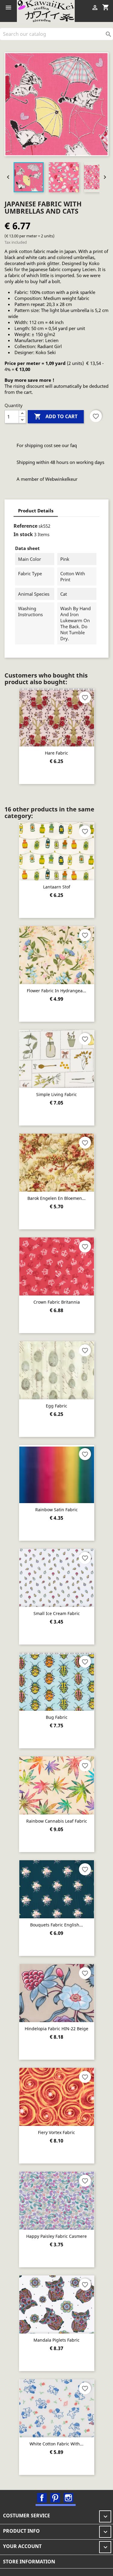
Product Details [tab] (36, 511)
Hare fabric (56, 753)
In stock (23, 534)
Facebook (42, 2498)
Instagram (68, 2498)
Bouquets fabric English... (56, 1925)
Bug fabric (57, 1717)
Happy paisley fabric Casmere (56, 2236)
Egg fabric (56, 1406)
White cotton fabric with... (56, 2444)
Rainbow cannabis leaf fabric (57, 1821)
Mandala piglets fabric (56, 2340)
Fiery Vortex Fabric (56, 2132)
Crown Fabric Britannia (57, 1302)
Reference (25, 526)
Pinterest (55, 2498)
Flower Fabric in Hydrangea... (56, 991)
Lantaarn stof (57, 887)
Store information (29, 2562)
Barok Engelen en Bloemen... (56, 1198)
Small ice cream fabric (57, 1613)
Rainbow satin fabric (56, 1510)
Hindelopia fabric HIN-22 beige (56, 2029)
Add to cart (56, 416)
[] (111, 38)
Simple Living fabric (56, 1094)
